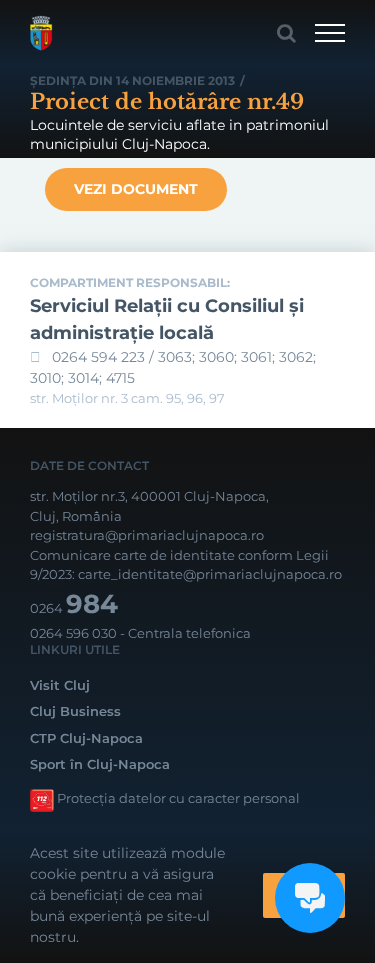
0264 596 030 (73, 633)
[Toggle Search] (286, 33)
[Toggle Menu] (330, 33)
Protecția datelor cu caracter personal (178, 798)
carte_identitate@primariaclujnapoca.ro (210, 574)
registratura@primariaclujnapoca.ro (147, 535)
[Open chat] (310, 898)
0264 (74, 608)
